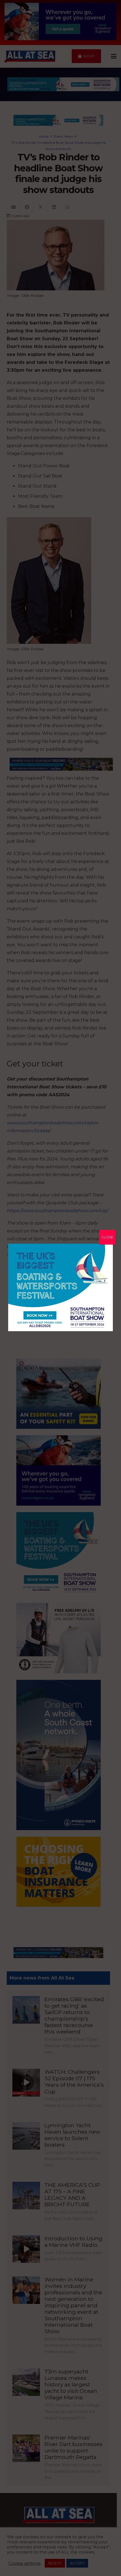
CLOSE (107, 1237)
